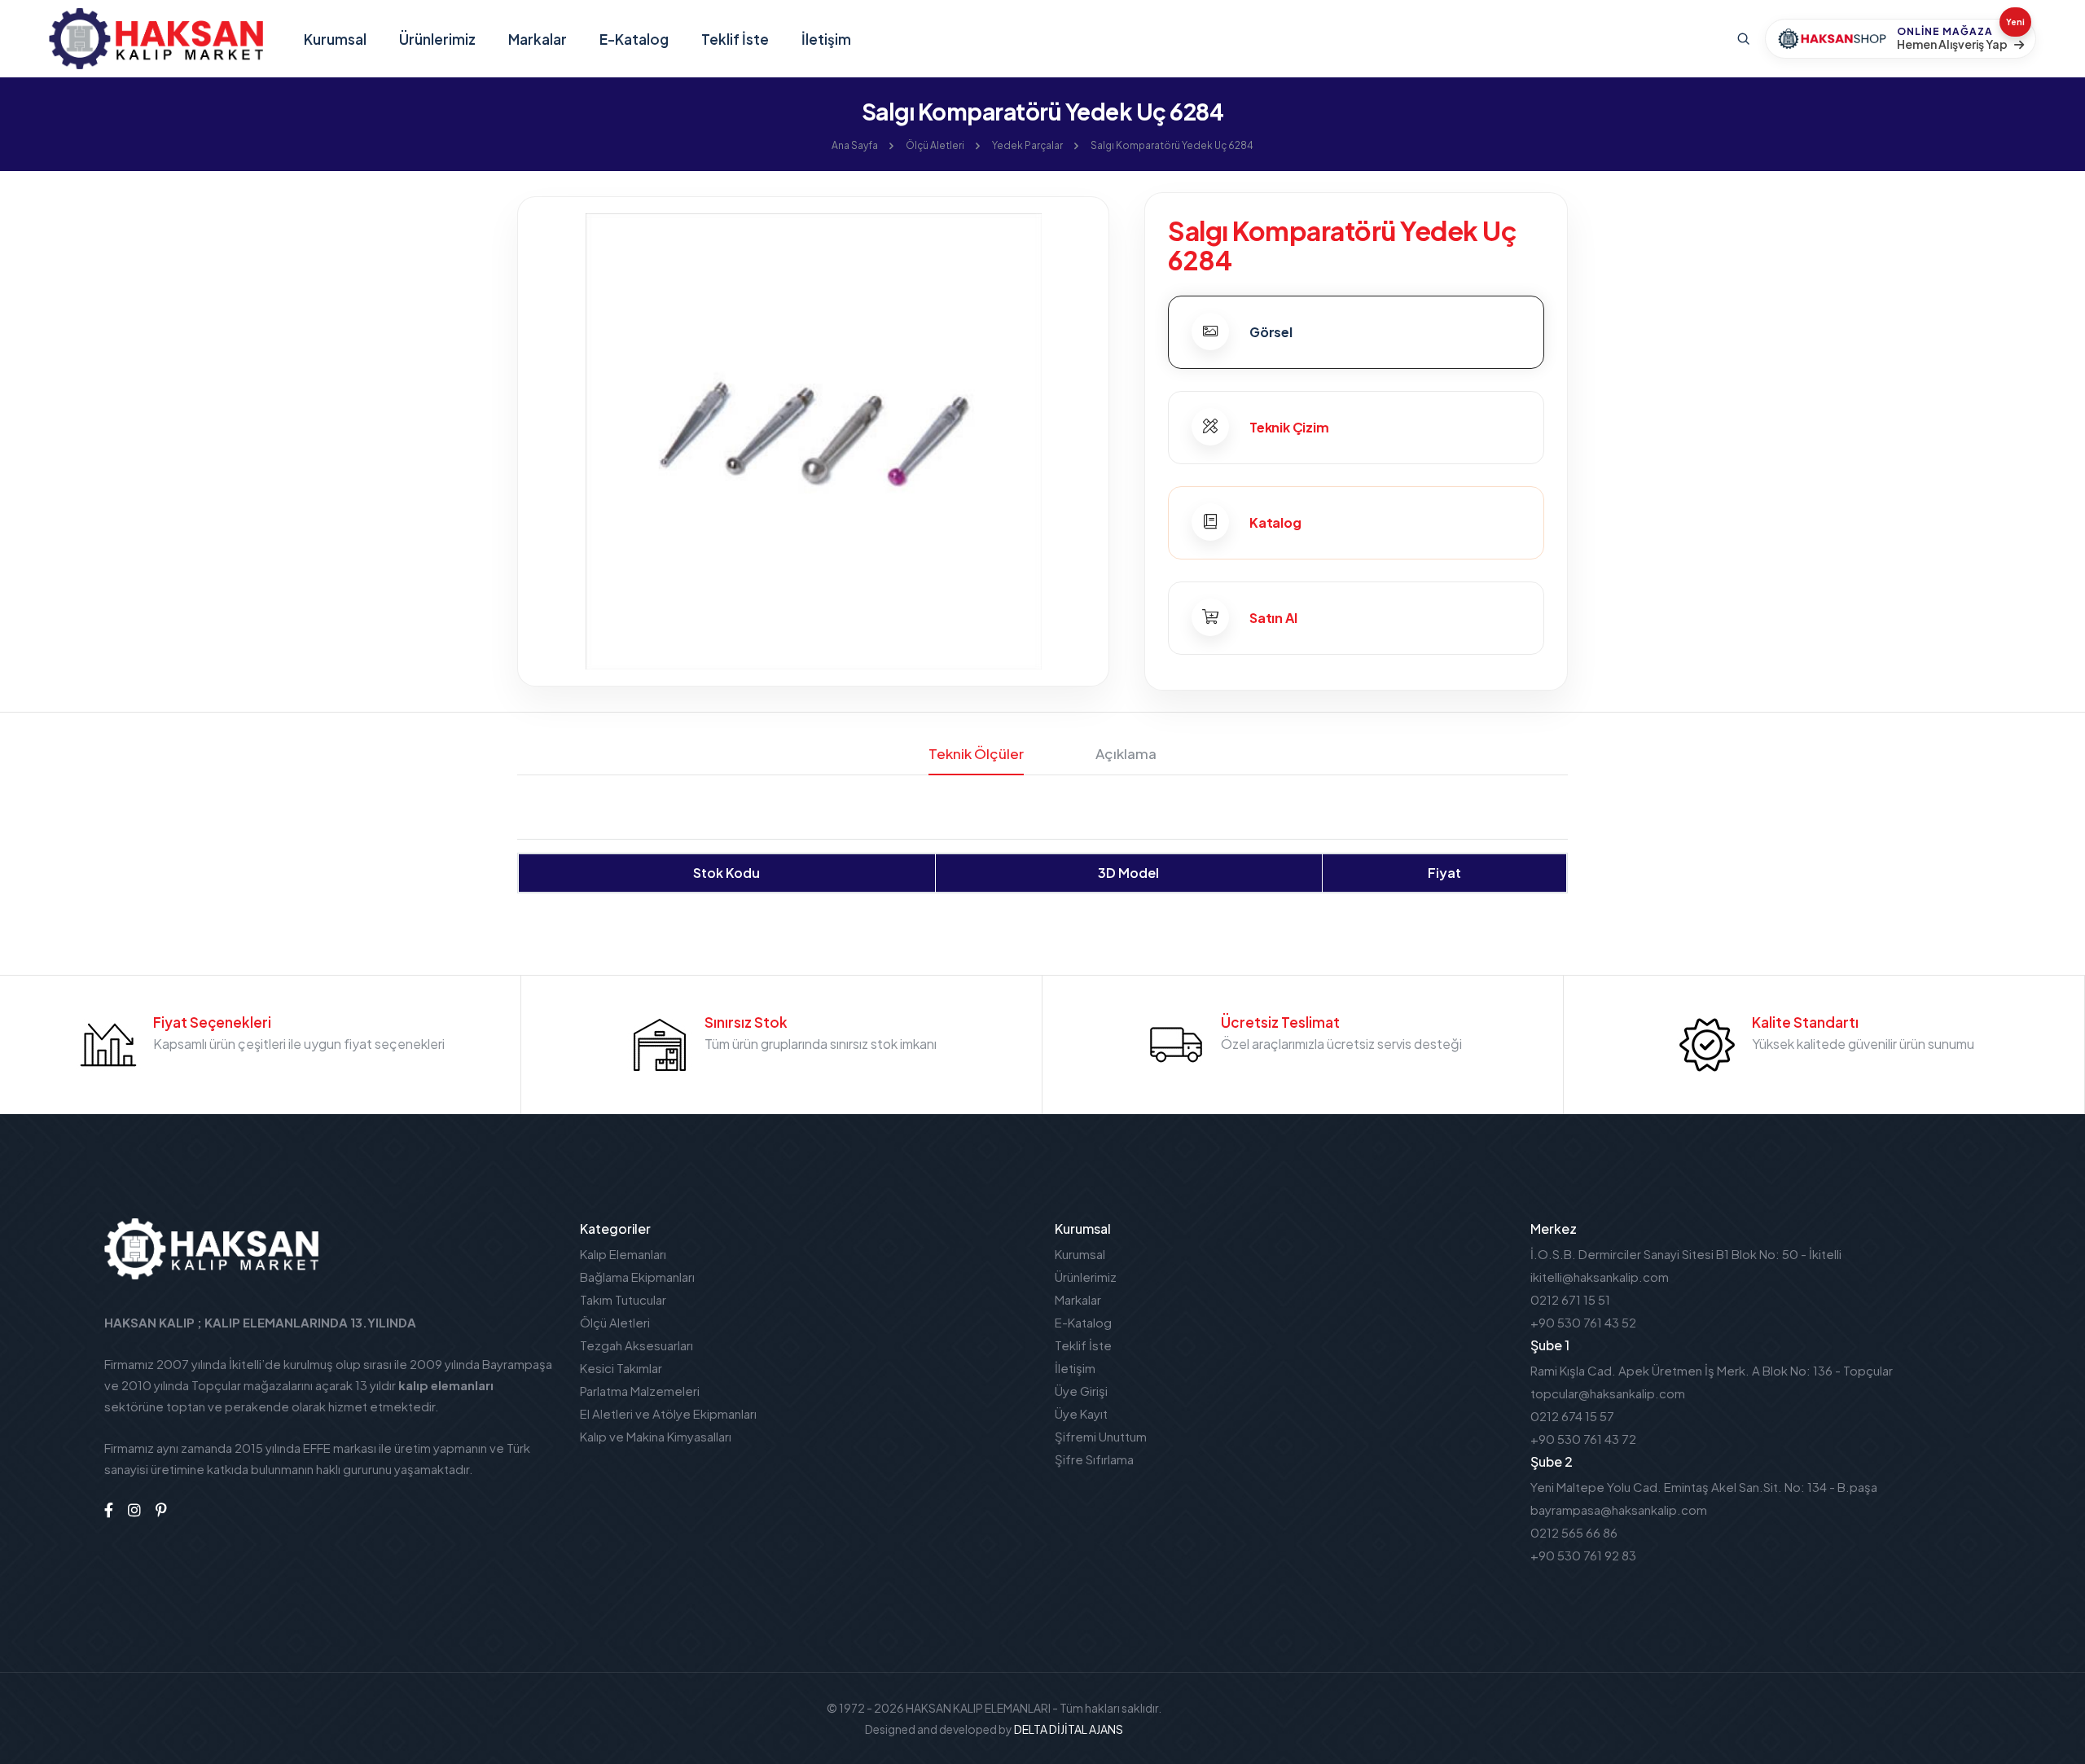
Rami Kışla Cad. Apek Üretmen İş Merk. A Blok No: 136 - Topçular (1712, 1370)
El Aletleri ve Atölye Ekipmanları (668, 1413)
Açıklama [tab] (1126, 753)
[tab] (1356, 332)
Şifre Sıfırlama (1094, 1459)
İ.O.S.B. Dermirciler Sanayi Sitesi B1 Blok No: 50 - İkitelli (1686, 1254)
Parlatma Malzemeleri (640, 1391)
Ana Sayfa (855, 145)
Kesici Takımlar (621, 1368)
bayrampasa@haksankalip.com (1619, 1509)
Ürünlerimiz (437, 39)
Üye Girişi (1081, 1391)
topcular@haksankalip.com (1608, 1393)
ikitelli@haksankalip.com (1600, 1277)
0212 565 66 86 (1574, 1532)
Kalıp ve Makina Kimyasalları (656, 1436)
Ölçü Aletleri (935, 145)
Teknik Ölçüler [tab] (976, 753)
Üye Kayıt (1081, 1413)
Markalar (538, 39)
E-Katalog (634, 39)
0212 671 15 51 (1570, 1299)
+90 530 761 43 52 (1583, 1322)
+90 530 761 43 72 (1583, 1439)
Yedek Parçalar (1027, 145)
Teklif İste (735, 39)
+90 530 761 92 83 (1583, 1555)
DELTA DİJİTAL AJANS (1069, 1729)
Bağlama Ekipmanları (637, 1277)
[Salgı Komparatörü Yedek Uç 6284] (813, 439)
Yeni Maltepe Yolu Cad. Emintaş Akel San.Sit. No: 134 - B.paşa (1704, 1487)
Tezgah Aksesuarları (636, 1345)
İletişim (826, 39)
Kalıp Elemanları (623, 1254)
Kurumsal (335, 39)
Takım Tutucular (623, 1299)
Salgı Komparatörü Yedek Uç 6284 (1172, 145)
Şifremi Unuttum (1101, 1436)
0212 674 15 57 (1572, 1416)
